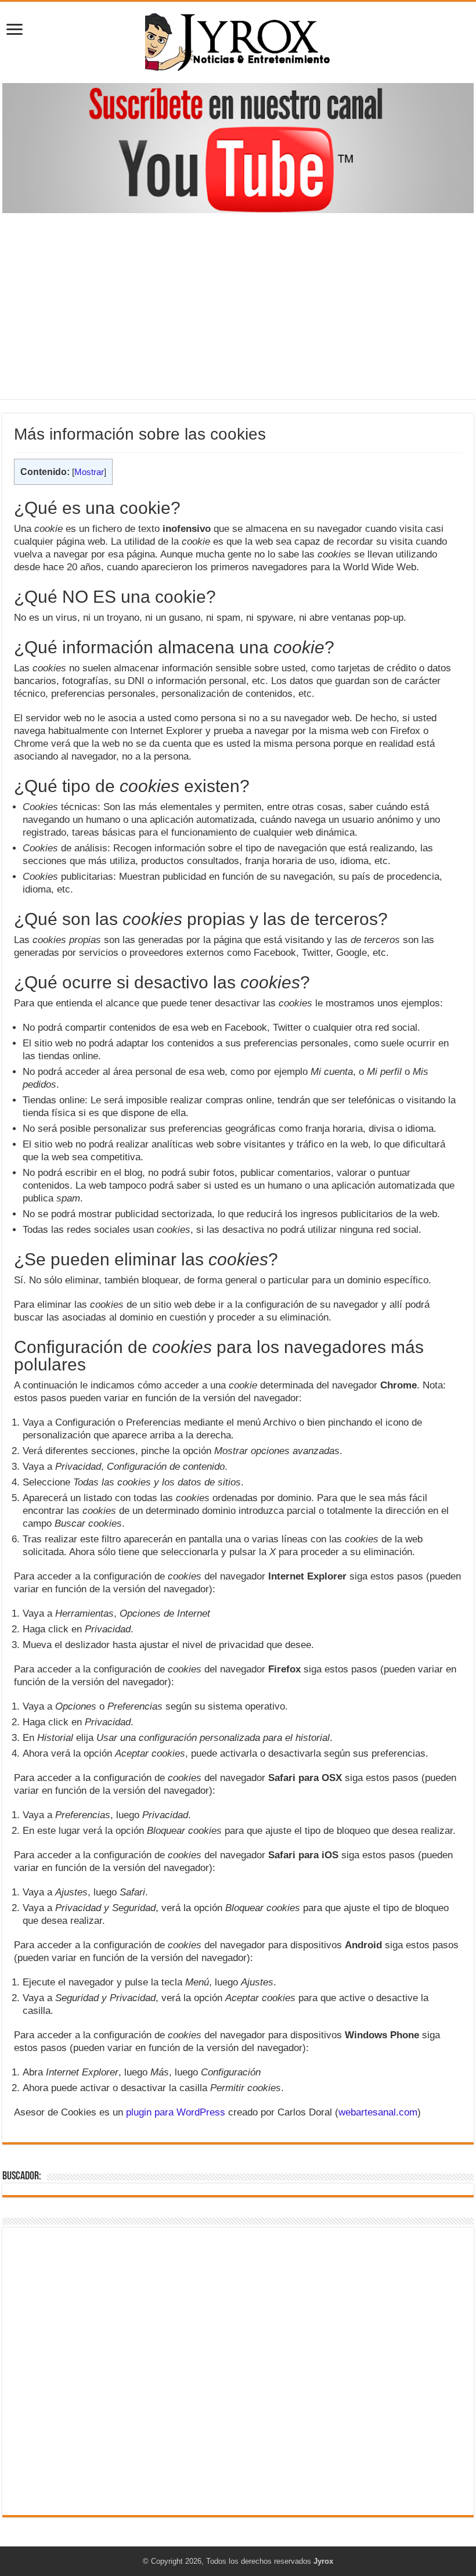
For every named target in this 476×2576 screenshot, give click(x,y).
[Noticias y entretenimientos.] (238, 40)
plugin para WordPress (176, 2112)
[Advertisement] (238, 300)
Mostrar (89, 472)
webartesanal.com (378, 2112)
